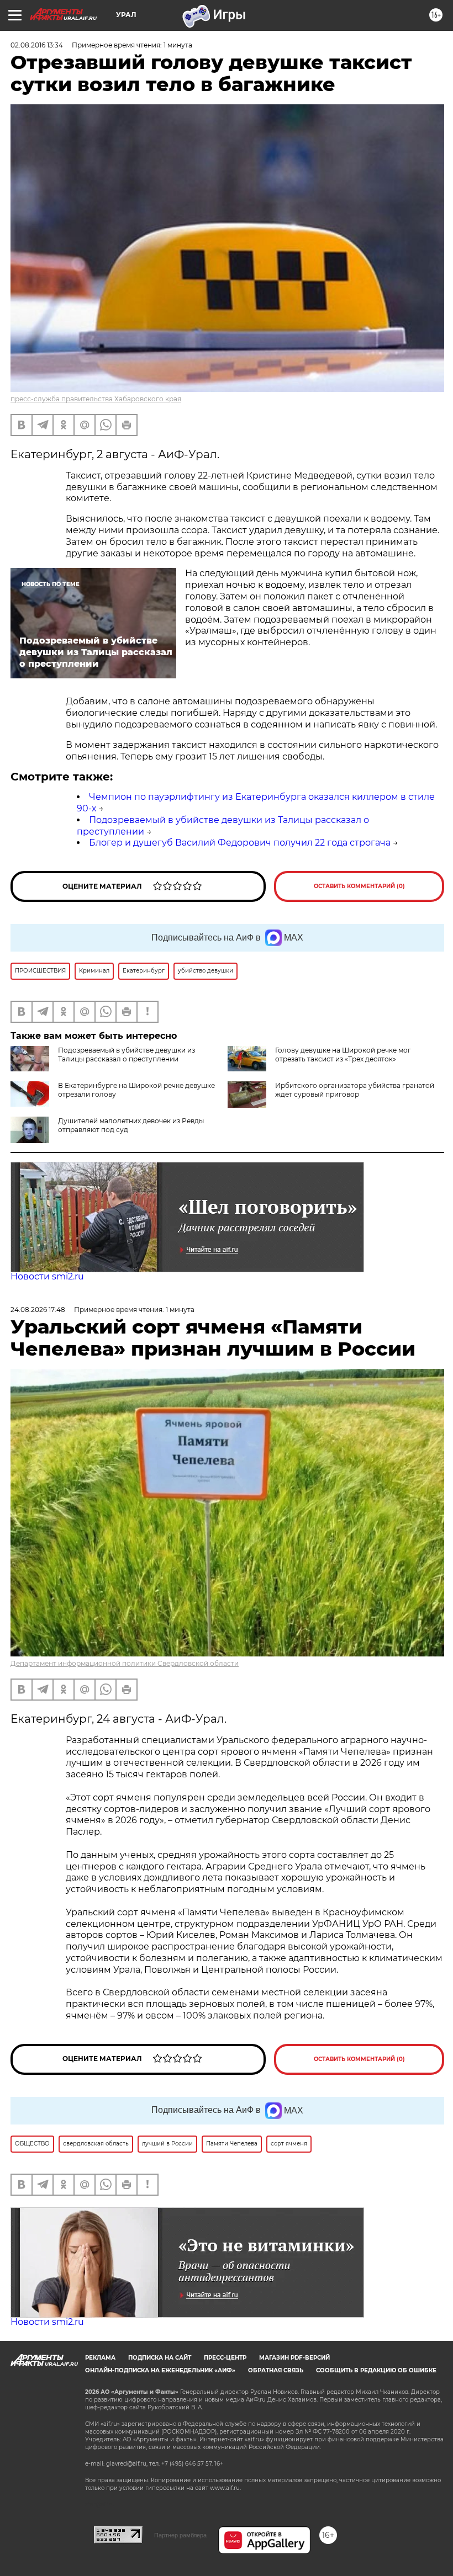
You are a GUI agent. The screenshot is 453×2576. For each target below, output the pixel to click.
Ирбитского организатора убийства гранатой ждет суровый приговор (355, 1090)
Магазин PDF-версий (294, 2358)
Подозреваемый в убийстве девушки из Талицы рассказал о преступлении (127, 1055)
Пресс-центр (225, 2358)
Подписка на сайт (160, 2358)
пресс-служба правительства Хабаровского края (96, 399)
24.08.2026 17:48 (38, 1310)
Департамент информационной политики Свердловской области (125, 1663)
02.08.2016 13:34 (37, 45)
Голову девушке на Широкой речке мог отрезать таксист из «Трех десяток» (343, 1055)
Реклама (100, 2358)
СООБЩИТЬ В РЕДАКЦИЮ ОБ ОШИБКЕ (376, 2370)
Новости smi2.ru (47, 1276)
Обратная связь (276, 2370)
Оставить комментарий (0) (359, 886)
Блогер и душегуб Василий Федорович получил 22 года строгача (240, 843)
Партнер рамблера (180, 2535)
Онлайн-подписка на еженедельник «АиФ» (160, 2370)
